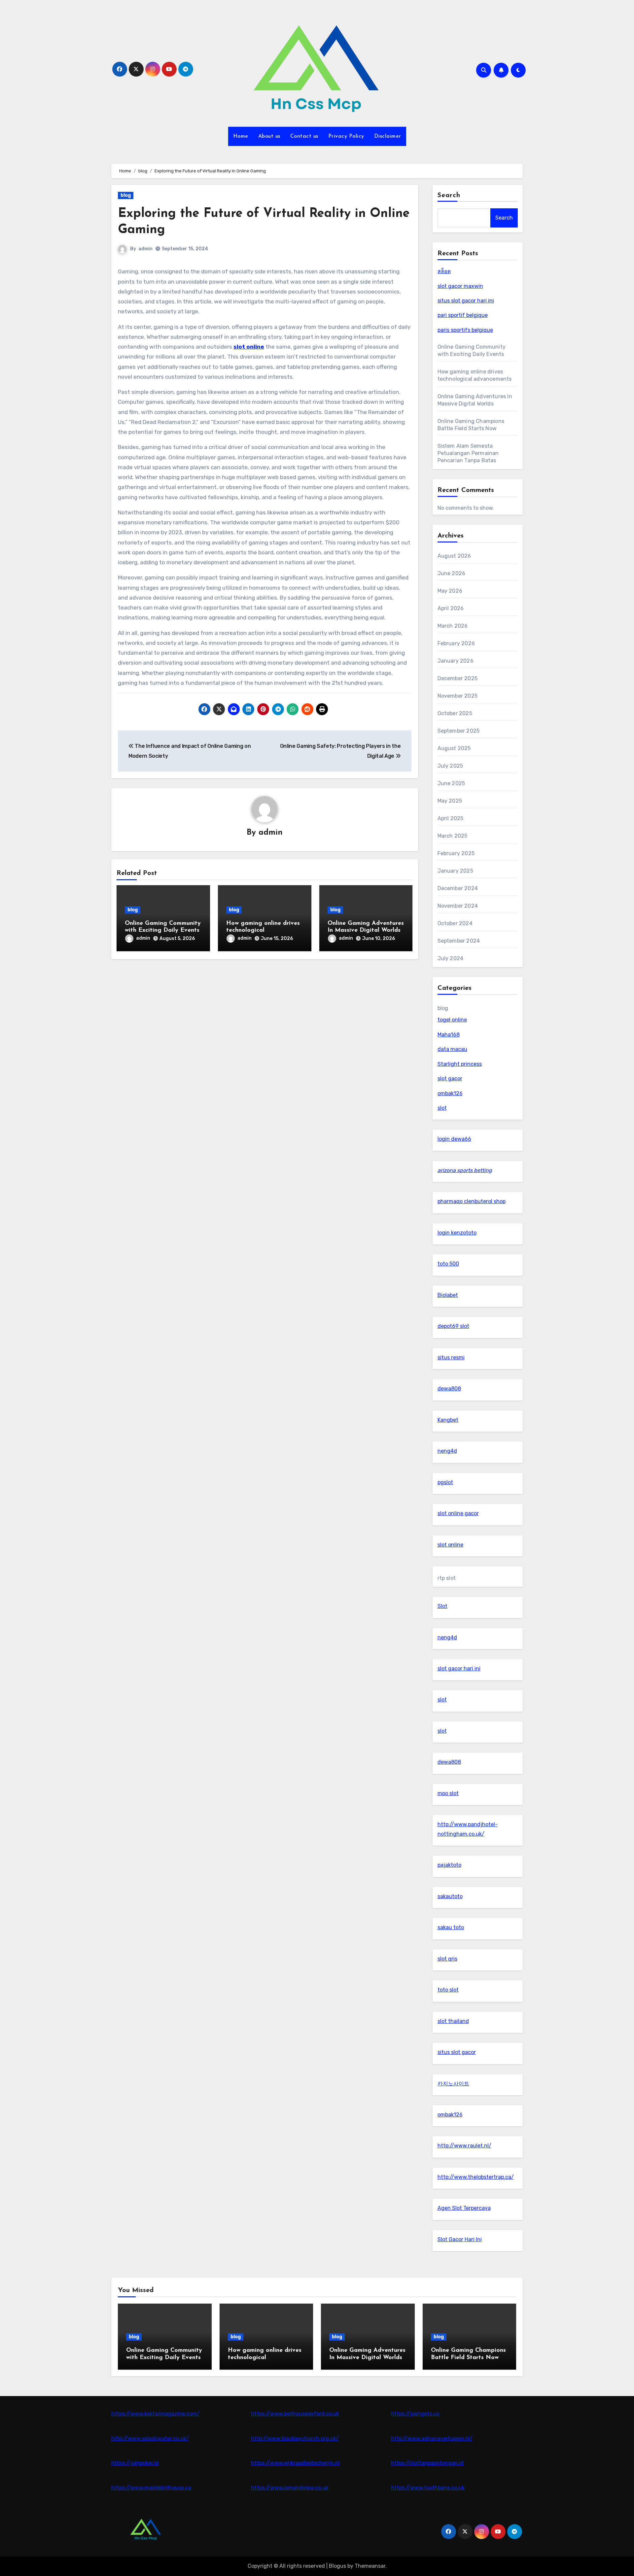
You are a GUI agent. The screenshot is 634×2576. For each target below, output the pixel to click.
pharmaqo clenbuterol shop (472, 1201)
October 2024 (455, 923)
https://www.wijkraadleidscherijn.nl (295, 2463)
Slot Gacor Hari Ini (460, 2239)
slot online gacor (458, 1513)
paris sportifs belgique (465, 330)
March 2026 (453, 626)
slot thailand (453, 2021)
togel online (452, 1020)
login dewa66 (454, 1139)
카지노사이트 (453, 2084)
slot (442, 1108)
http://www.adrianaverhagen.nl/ (432, 2438)
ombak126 (450, 1093)
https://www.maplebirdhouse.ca (151, 2488)
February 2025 (456, 853)
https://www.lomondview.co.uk (290, 2488)
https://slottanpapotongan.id (427, 2463)
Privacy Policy (346, 136)
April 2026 (451, 608)
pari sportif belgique (463, 315)
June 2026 (452, 573)
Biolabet (448, 1295)
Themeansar (370, 2566)
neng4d (447, 1451)
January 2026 (456, 661)
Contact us (304, 136)
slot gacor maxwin (460, 286)
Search (449, 195)
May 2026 (450, 591)
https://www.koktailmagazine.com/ (155, 2414)
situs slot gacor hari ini (466, 301)
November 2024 (458, 906)
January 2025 (455, 871)
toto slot (448, 1990)
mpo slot (448, 1793)
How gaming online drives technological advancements (263, 931)
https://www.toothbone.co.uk (428, 2488)
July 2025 (450, 766)
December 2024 (458, 888)
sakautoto (450, 1896)
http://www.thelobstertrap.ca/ (476, 2177)
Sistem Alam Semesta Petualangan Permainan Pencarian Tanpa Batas (468, 453)
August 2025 (454, 748)
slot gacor (450, 1079)
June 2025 (451, 783)
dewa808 (449, 1389)
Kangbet (448, 1420)
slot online (249, 347)
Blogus (337, 2566)
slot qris (447, 1959)
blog (126, 195)
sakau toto (451, 1927)
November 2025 (458, 696)
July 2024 (451, 958)
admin (145, 249)
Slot (442, 1606)
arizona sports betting (465, 1170)
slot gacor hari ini (459, 1669)
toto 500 (448, 1264)
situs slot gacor (457, 2052)
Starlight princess (460, 1064)
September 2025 (459, 731)
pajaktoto (449, 1865)
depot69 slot (453, 1326)
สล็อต (444, 271)
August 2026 (454, 556)
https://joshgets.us (415, 2414)
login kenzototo (457, 1233)
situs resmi (451, 1358)
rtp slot (447, 1578)
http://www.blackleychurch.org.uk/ (295, 2438)
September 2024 (459, 941)
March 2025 (453, 836)
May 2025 (450, 801)
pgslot (445, 1482)
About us (269, 136)
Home (241, 136)
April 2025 (451, 818)
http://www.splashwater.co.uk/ (150, 2438)
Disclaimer (388, 136)
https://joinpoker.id (135, 2463)
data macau (452, 1049)
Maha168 (449, 1035)
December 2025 (458, 678)
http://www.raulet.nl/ (464, 2146)
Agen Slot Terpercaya (464, 2208)
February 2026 (456, 643)
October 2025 (455, 713)
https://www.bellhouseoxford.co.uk (295, 2414)
